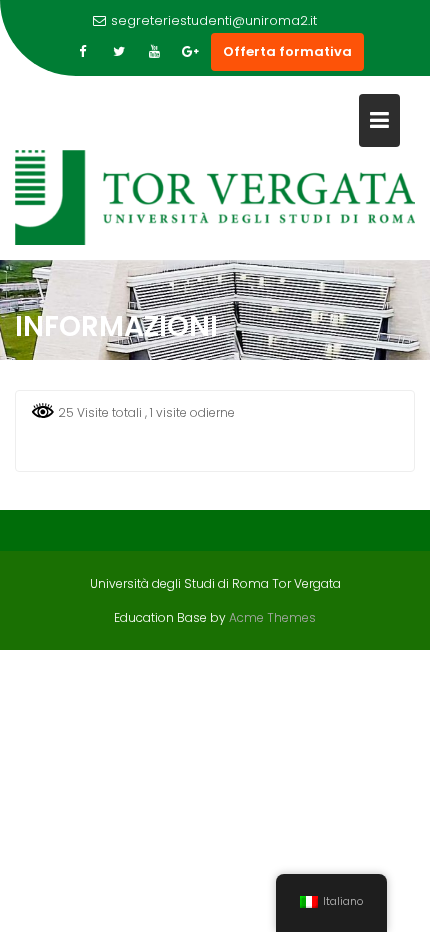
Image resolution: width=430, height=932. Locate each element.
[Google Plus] (191, 52)
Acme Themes (272, 617)
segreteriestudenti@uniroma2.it (214, 20)
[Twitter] (119, 52)
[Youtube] (155, 52)
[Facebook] (83, 52)
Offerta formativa (287, 51)
